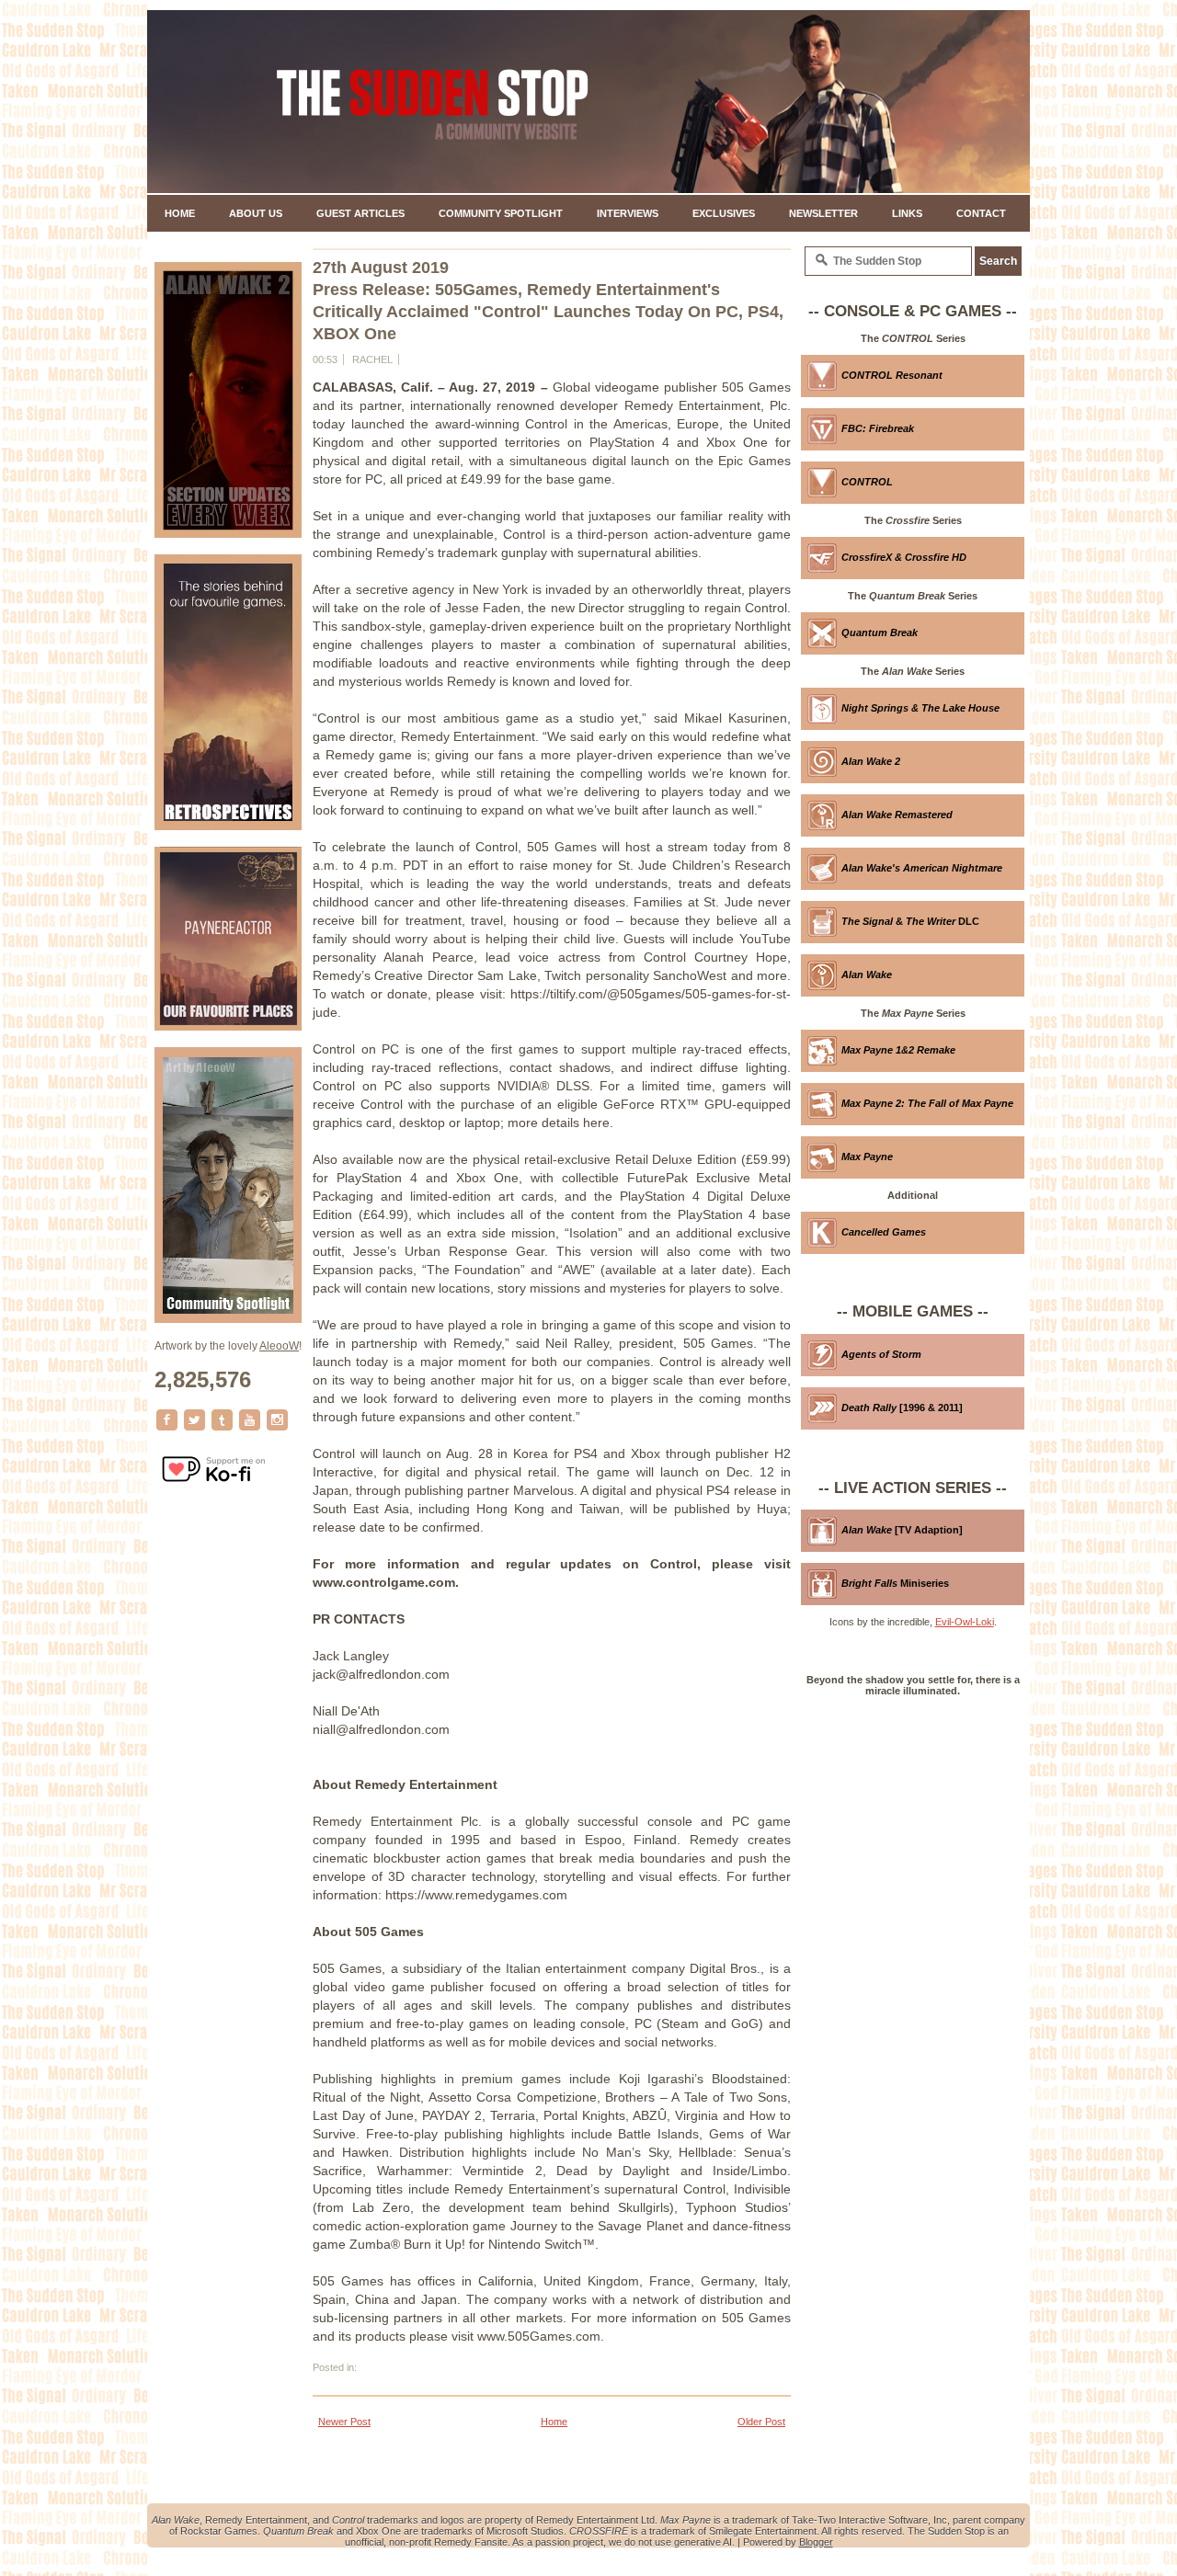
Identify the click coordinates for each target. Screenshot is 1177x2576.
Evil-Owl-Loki (965, 1622)
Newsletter (823, 213)
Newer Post (344, 2422)
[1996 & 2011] (902, 1408)
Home (180, 213)
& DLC (910, 921)
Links (907, 213)
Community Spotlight (501, 213)
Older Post (761, 2422)
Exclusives (724, 213)
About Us (256, 213)
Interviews (628, 213)
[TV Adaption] (902, 1530)
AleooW (279, 1346)
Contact (981, 213)
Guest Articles (360, 213)
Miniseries (895, 1583)
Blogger (816, 2542)
